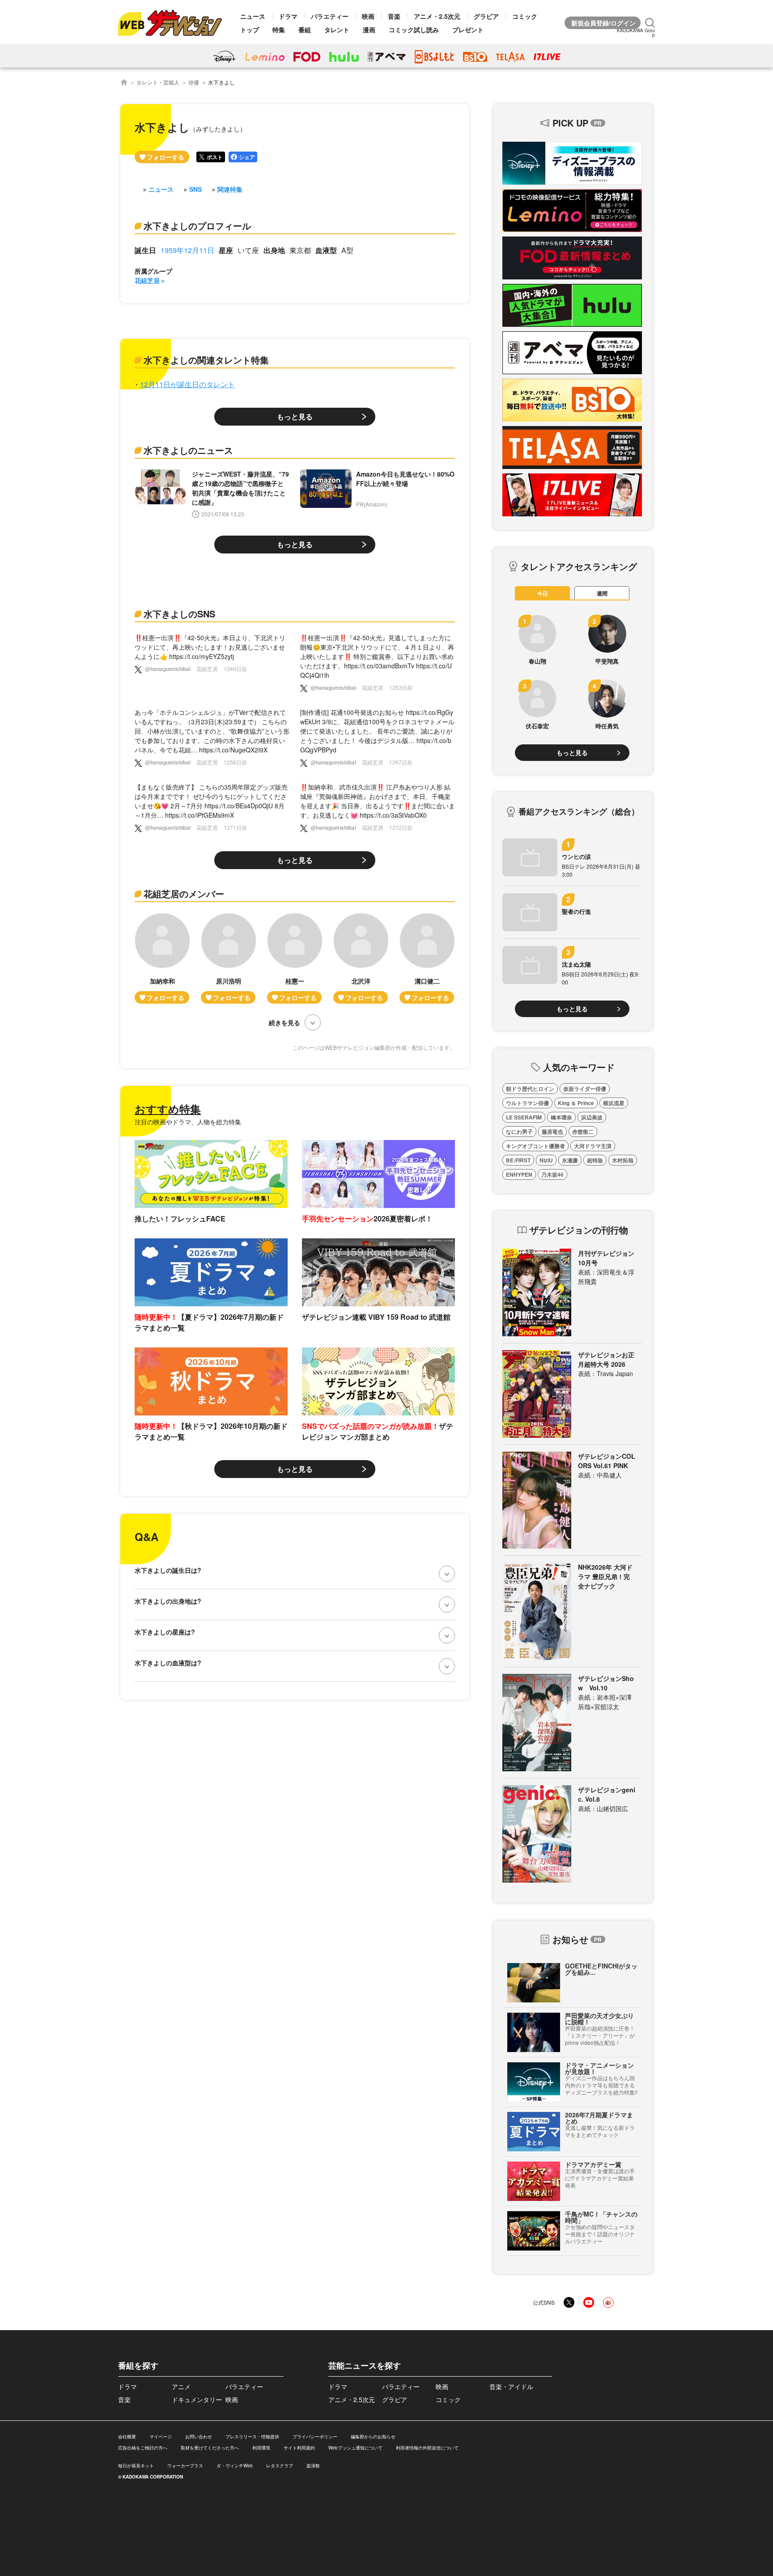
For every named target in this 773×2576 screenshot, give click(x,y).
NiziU (546, 1160)
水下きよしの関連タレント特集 (206, 360)
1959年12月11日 (187, 250)
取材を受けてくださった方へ (210, 2448)
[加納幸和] (162, 958)
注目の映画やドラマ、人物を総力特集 (188, 1122)
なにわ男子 (519, 1132)
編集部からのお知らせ (373, 2437)
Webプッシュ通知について (355, 2448)
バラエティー (330, 16)
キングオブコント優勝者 (535, 1146)
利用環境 (261, 2448)
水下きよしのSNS (179, 614)
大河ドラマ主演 (593, 1146)
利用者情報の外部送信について (427, 2448)
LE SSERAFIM (524, 1117)
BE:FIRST (518, 1160)
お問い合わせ (199, 2437)
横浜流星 (614, 1103)
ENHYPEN (519, 1174)
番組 (305, 30)
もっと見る (295, 416)
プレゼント (468, 30)
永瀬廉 (570, 1160)
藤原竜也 (552, 1132)
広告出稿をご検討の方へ (143, 2448)
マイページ (161, 2437)
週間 (602, 593)
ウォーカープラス (185, 2466)
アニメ (181, 2386)
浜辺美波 (592, 1117)
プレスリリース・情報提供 (252, 2437)
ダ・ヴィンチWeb (235, 2466)
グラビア (486, 16)
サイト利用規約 (299, 2448)
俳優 (194, 82)
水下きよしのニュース (188, 450)
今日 (543, 593)
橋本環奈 (561, 1117)
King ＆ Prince (576, 1103)
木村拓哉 (623, 1160)
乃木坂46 (552, 1174)
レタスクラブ (280, 2466)
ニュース (253, 16)
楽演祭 (313, 2466)
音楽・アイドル (511, 2386)
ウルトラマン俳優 (527, 1103)
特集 (279, 30)
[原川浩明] (229, 958)
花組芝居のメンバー (184, 893)
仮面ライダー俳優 (585, 1089)
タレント (337, 30)
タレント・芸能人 (158, 82)
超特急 (595, 1160)
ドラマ (288, 16)
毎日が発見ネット (136, 2466)
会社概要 (127, 2437)
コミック (525, 16)
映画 (368, 16)
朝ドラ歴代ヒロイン (530, 1089)
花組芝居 (147, 280)
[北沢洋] (361, 958)
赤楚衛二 (583, 1132)
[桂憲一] (295, 958)
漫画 (369, 30)
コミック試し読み (414, 30)
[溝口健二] (427, 958)
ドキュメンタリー (197, 2399)
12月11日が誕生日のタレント (187, 384)
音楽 (394, 16)
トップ (250, 30)
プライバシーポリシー (315, 2437)
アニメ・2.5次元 (437, 16)
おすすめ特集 (168, 1109)
